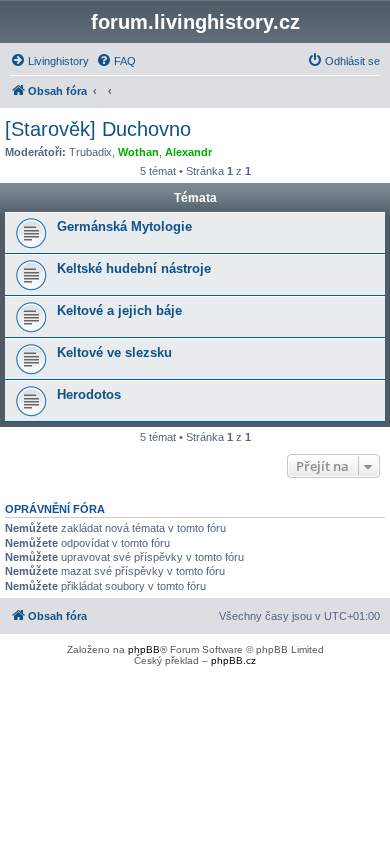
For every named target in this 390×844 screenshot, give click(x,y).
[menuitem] (49, 61)
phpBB (144, 649)
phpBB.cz (233, 660)
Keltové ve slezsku (114, 352)
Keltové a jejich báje (119, 310)
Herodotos (89, 394)
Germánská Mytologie (124, 226)
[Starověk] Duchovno (98, 129)
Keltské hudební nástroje (134, 268)
